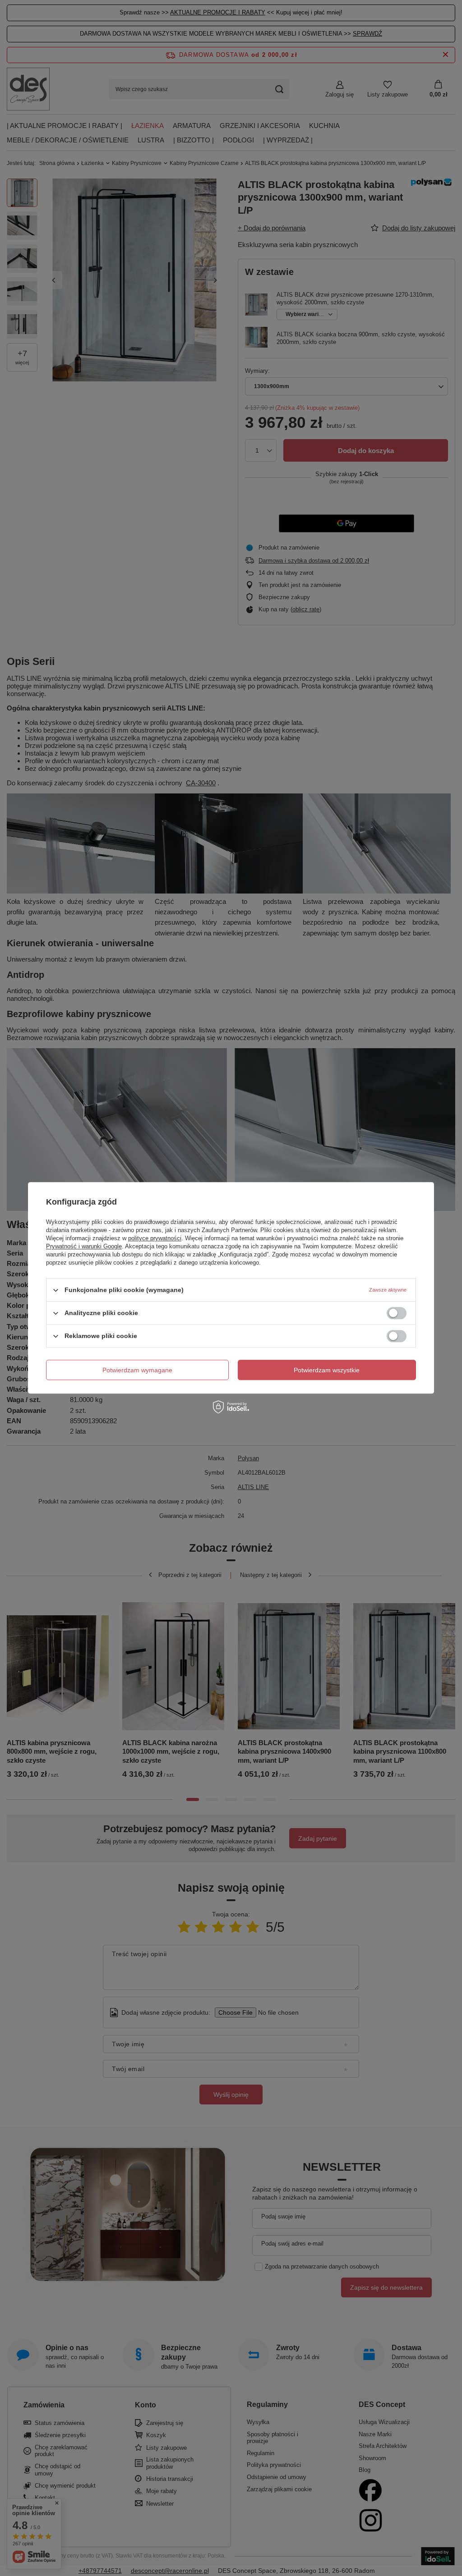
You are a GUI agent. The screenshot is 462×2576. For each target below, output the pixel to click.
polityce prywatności (155, 1238)
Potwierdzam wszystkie (327, 1370)
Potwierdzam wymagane (137, 1370)
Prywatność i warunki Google (84, 1246)
